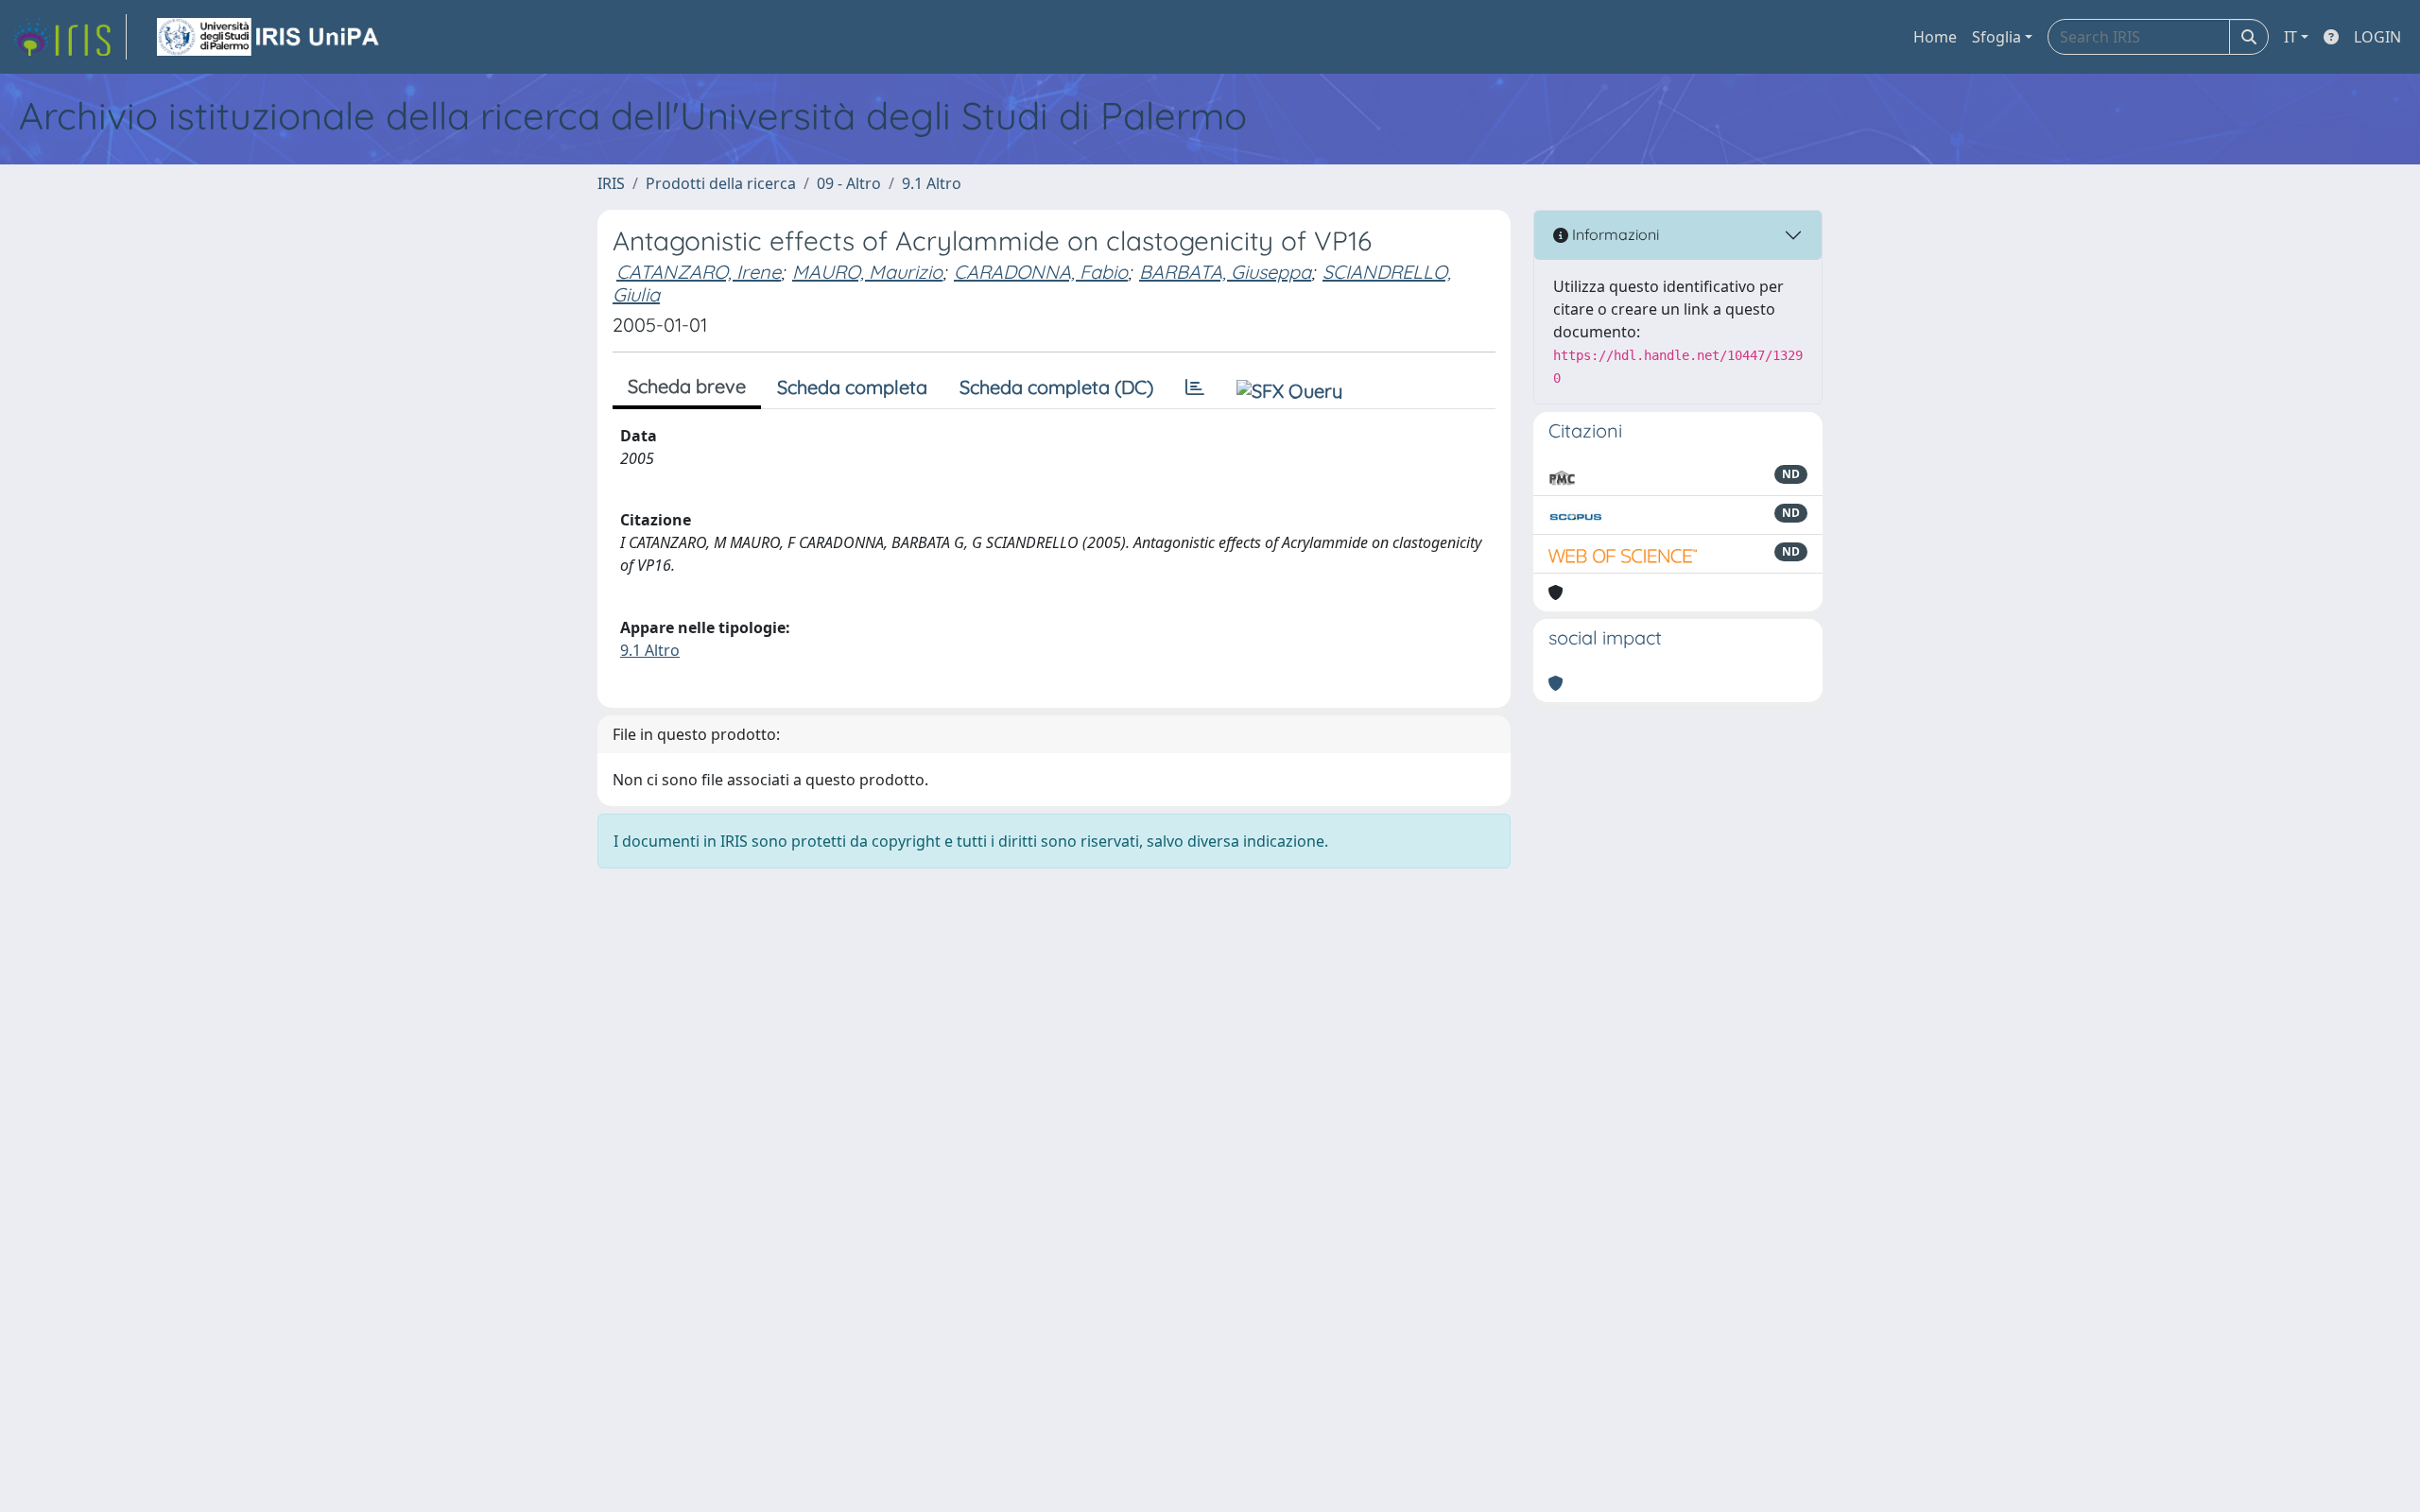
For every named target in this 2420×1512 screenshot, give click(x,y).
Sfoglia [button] (1996, 37)
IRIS (611, 183)
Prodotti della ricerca (721, 183)
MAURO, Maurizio (867, 272)
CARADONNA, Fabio (1041, 272)
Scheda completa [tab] (852, 387)
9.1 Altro (932, 183)
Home (1935, 37)
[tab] (1195, 387)
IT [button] (2290, 37)
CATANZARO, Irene (699, 272)
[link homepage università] (269, 37)
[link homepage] (69, 37)
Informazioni (1614, 234)
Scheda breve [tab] (687, 386)
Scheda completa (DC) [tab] (1056, 387)
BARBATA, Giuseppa (1225, 272)
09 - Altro (849, 183)
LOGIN (2377, 37)
